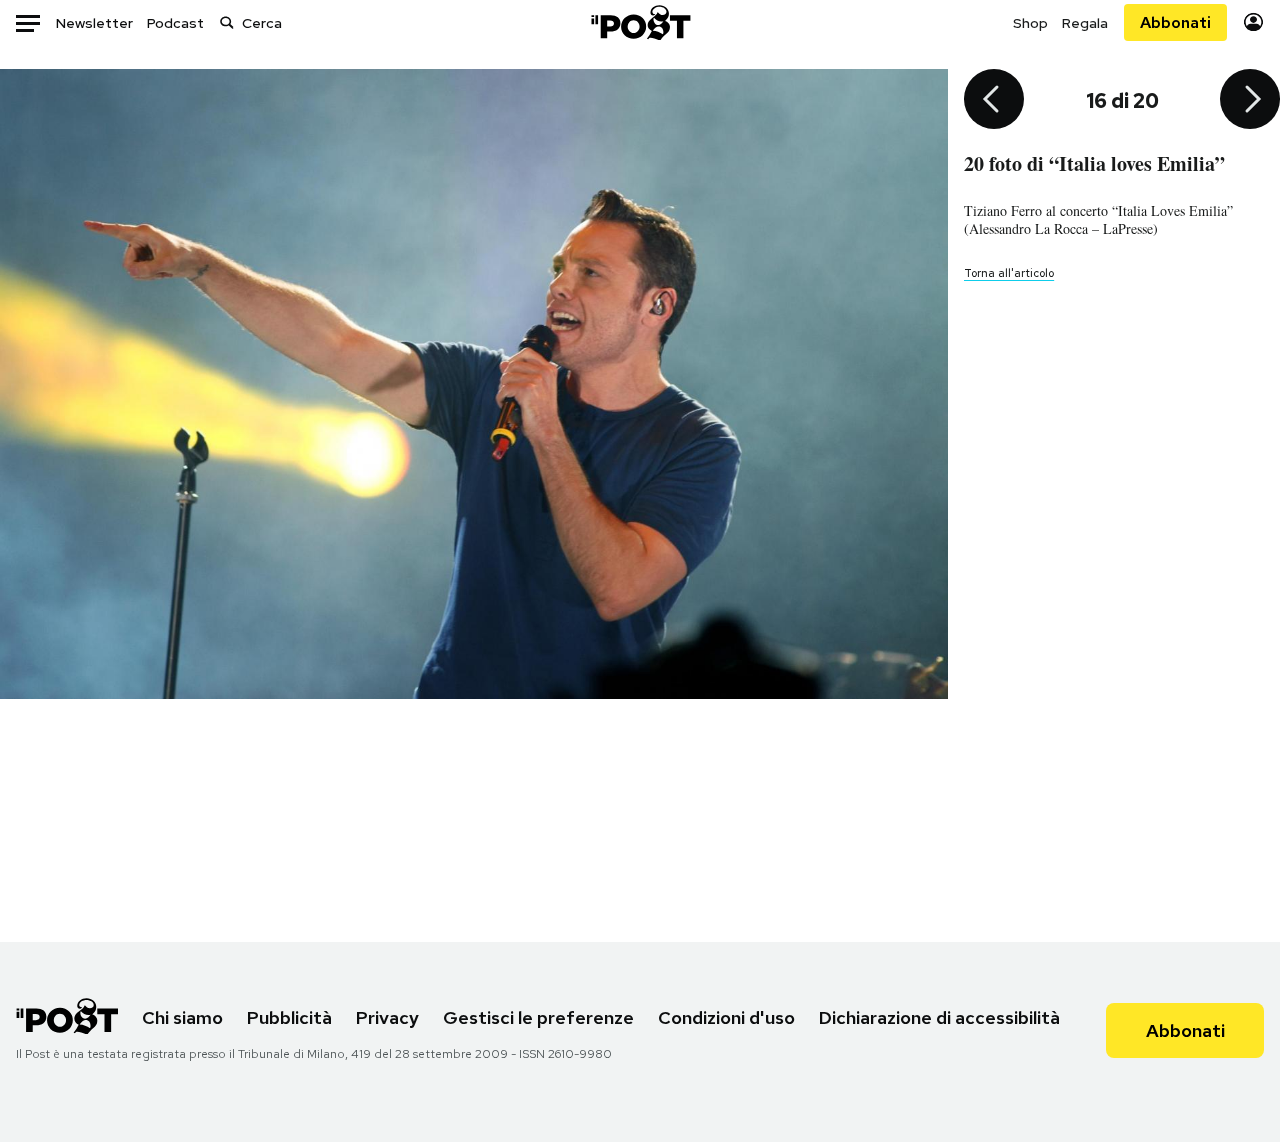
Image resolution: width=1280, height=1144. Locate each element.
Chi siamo (182, 1017)
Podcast (175, 23)
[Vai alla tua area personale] (1253, 22)
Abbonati (1175, 22)
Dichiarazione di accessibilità (939, 1017)
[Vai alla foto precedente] (994, 101)
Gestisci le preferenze (538, 1017)
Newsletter (94, 23)
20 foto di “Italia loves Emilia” (1094, 163)
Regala (1085, 23)
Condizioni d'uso (726, 1017)
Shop (1030, 23)
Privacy (387, 1017)
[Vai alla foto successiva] (1250, 101)
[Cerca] (227, 22)
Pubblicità (289, 1017)
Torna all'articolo (1009, 273)
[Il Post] (640, 22)
